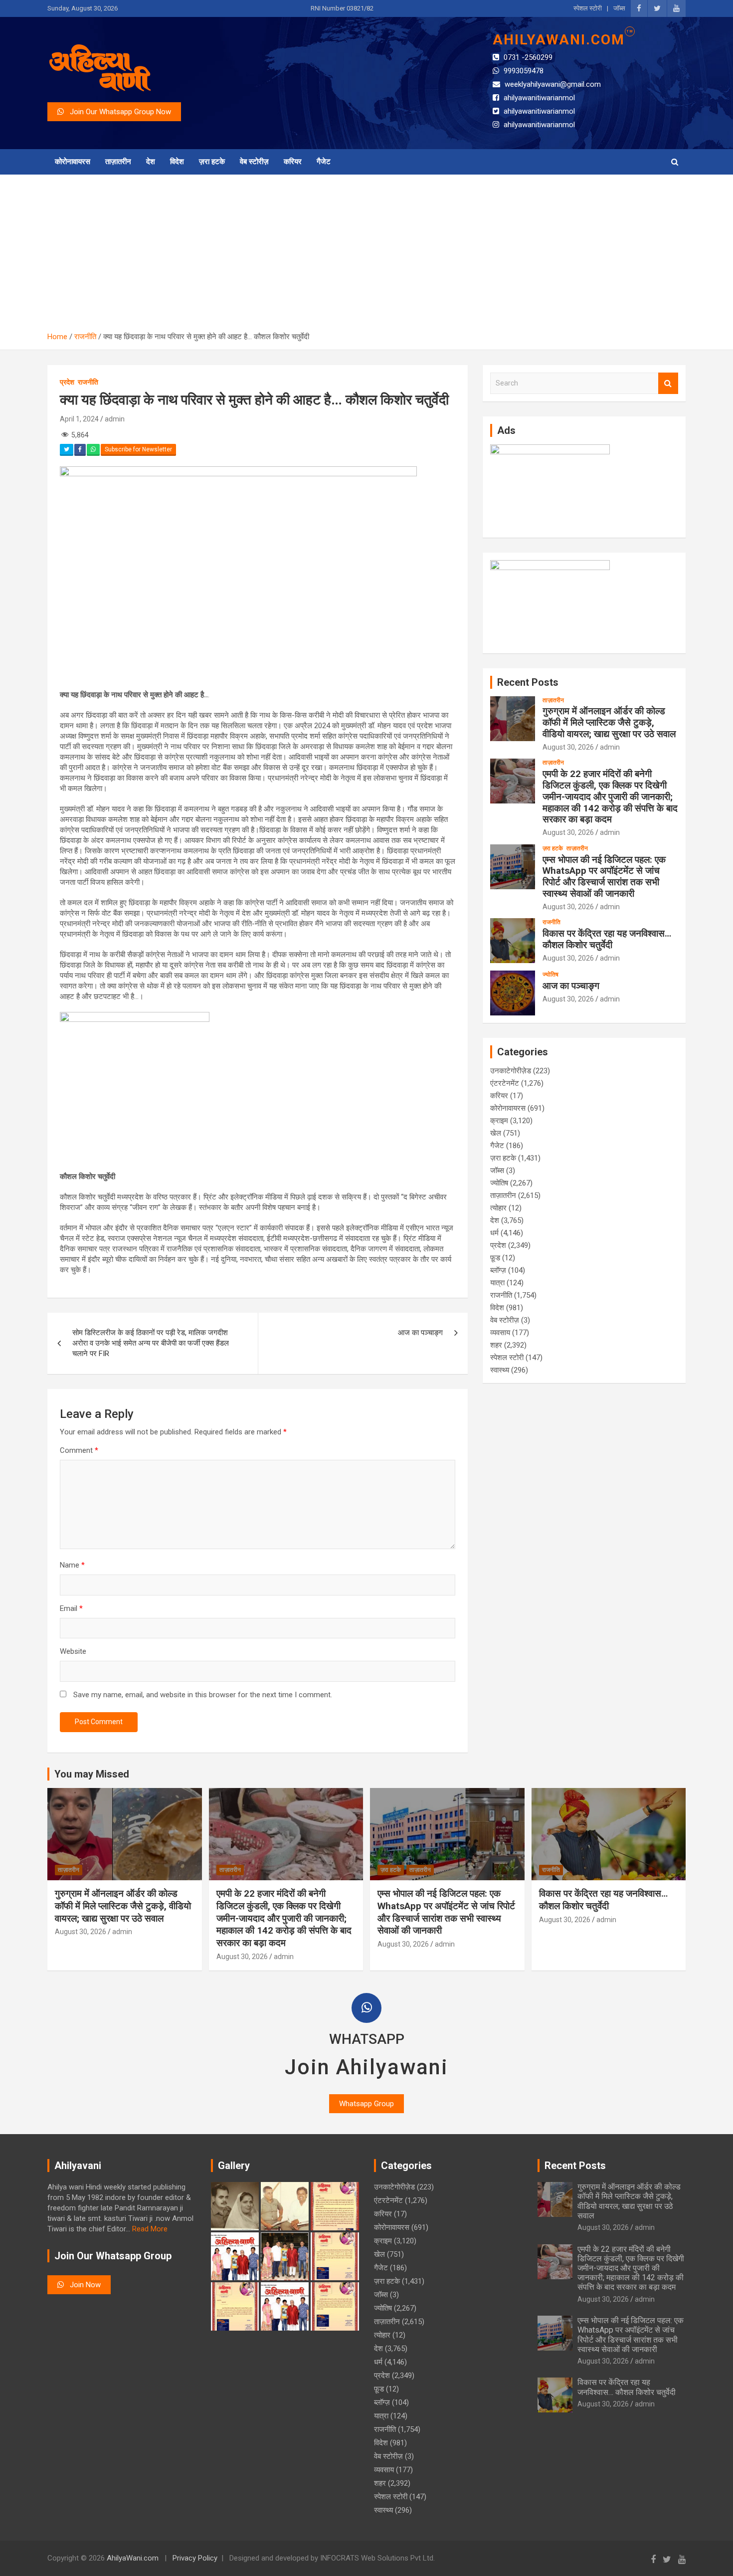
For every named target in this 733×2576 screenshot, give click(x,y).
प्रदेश (67, 382)
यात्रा (497, 1283)
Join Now (82, 2285)
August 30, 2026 (568, 747)
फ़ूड (495, 1258)
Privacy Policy (195, 2558)
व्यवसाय (500, 1333)
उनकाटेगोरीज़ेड (511, 1071)
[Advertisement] (366, 257)
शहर (496, 1345)
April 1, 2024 (79, 419)
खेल (496, 1133)
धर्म (494, 1233)
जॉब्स (619, 8)
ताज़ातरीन (118, 162)
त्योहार (498, 1208)
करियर (293, 162)
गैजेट (324, 162)
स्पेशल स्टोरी (588, 8)
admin (115, 419)
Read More (150, 2229)
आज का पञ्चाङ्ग (420, 1333)
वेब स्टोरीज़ (254, 162)
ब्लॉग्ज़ (498, 1270)
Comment (79, 1450)
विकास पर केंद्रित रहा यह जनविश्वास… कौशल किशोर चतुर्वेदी (607, 939)
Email (71, 1608)
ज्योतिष (550, 975)
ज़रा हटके (212, 162)
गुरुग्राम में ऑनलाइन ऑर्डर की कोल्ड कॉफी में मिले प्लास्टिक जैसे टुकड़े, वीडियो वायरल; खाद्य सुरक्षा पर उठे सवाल (609, 722)
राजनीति (88, 382)
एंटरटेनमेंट (505, 1083)
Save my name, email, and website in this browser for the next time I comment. (203, 1695)
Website (73, 1651)
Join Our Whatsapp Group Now (117, 112)
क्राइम (499, 1121)
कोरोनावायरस (73, 162)
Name (72, 1565)
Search (668, 383)
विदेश (177, 162)
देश (151, 162)
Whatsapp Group (366, 2104)
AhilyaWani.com (133, 2558)
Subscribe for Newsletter (138, 449)
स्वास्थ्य (500, 1370)
